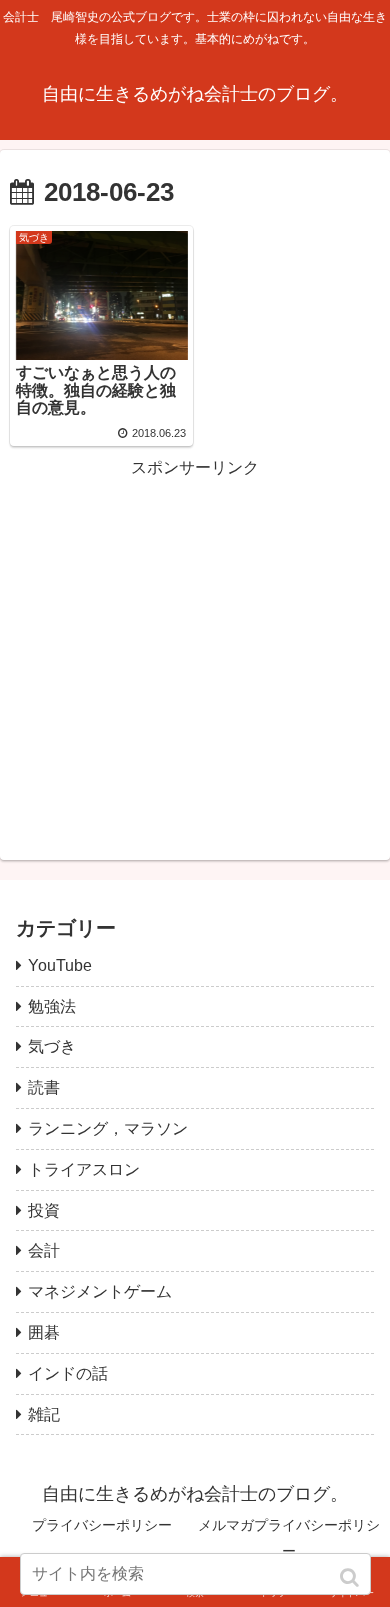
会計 (44, 1250)
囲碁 (44, 1332)
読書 (44, 1087)
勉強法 (52, 1006)
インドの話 (68, 1373)
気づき (52, 1046)
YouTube (60, 965)
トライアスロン (84, 1169)
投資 (44, 1210)
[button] (351, 1577)
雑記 (44, 1414)
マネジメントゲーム (100, 1291)
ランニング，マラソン (108, 1128)
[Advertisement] (195, 623)
